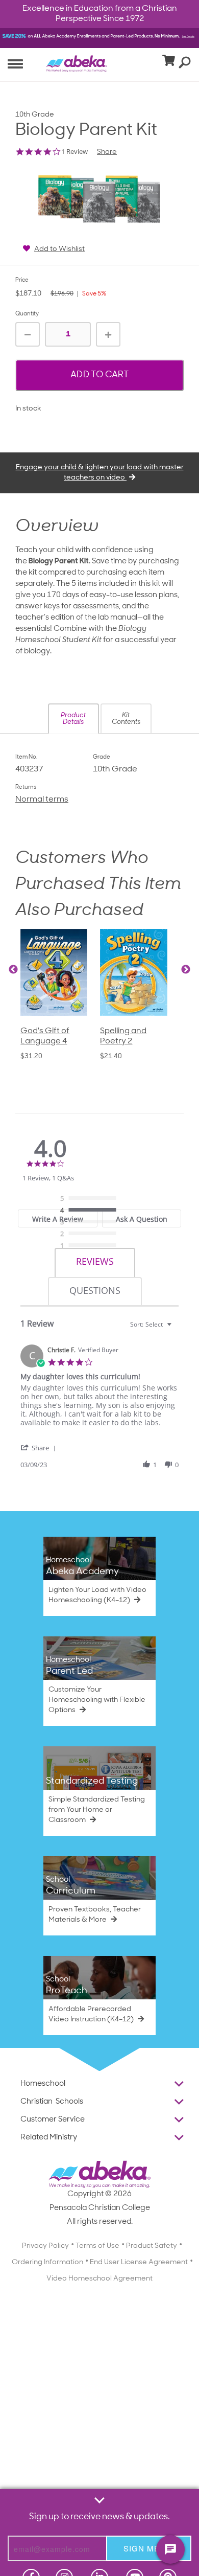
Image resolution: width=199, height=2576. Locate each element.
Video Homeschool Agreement (99, 2279)
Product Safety (152, 2246)
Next (186, 970)
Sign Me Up (149, 2548)
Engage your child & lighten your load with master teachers (100, 473)
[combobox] (152, 1324)
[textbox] (176, 1328)
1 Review (74, 152)
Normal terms (42, 800)
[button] (73, 719)
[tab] (95, 1263)
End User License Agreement (139, 2262)
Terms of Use (97, 2246)
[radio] (91, 1199)
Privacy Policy (45, 2246)
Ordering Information (47, 2262)
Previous (13, 970)
